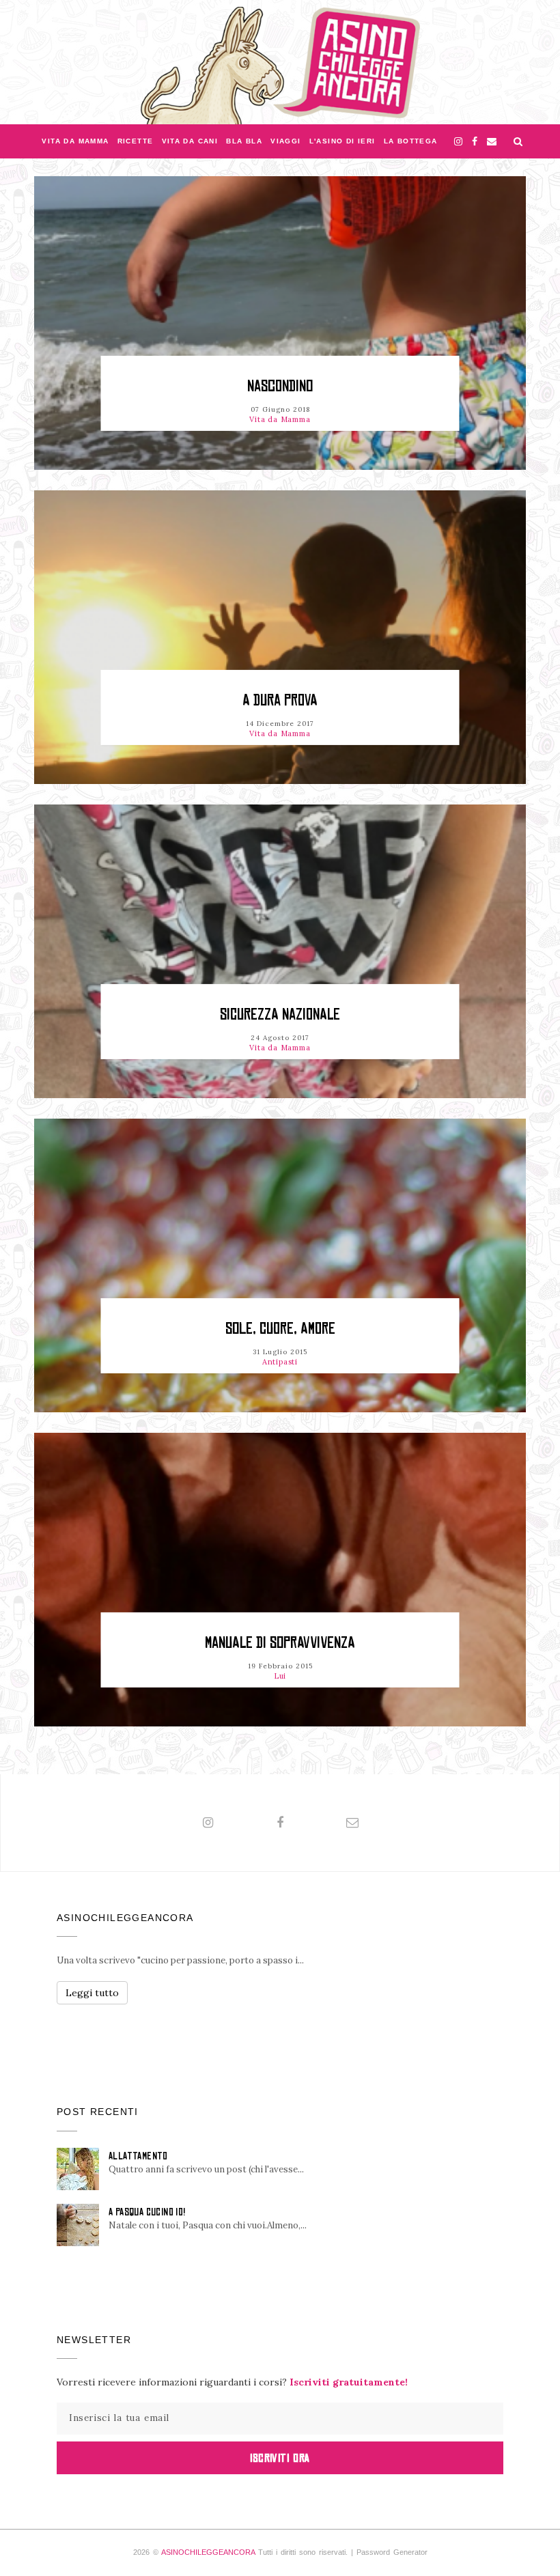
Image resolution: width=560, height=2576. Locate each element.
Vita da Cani (190, 141)
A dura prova (280, 700)
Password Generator (392, 2552)
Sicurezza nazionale (280, 1014)
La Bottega (411, 141)
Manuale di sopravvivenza (280, 1643)
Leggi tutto (92, 1993)
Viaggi (285, 141)
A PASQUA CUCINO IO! (147, 2212)
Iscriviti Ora (280, 2458)
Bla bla (244, 141)
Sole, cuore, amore (280, 1329)
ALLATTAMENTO (138, 2156)
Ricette (136, 141)
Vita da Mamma (75, 141)
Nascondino (280, 386)
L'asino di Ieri (342, 141)
